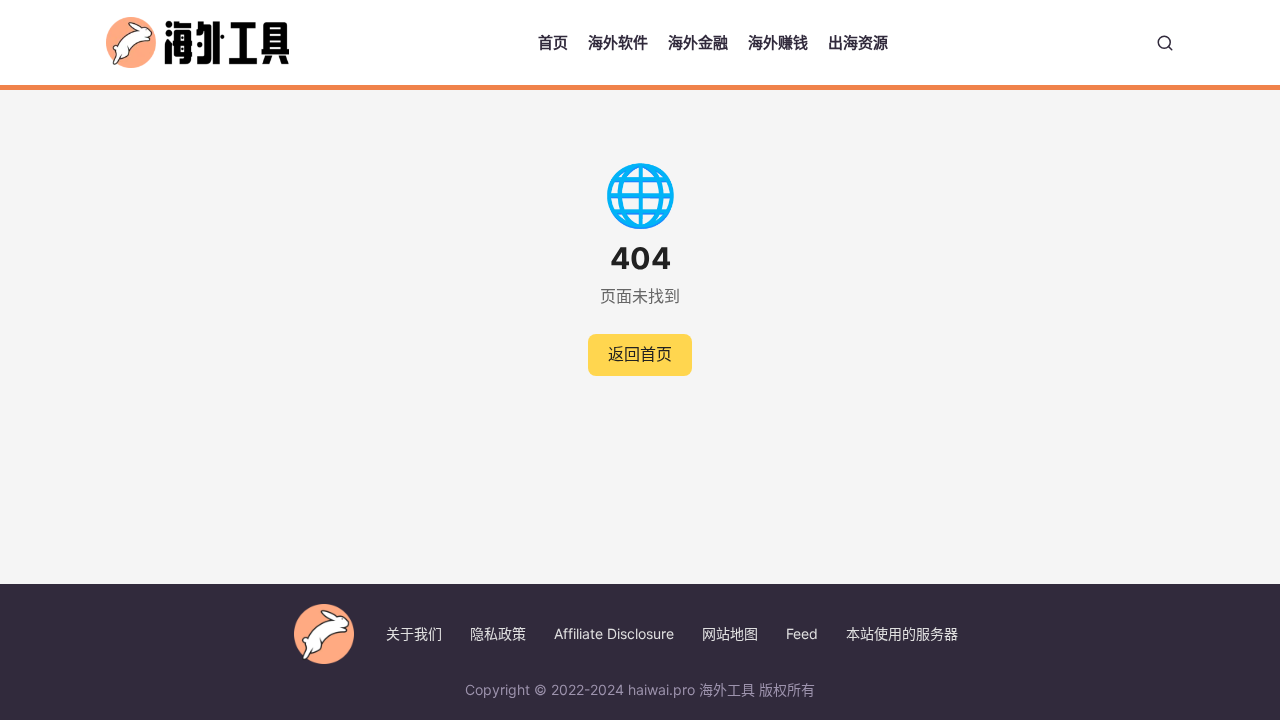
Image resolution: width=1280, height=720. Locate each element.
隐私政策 (498, 633)
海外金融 (698, 42)
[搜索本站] (1165, 43)
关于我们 (414, 633)
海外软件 (618, 42)
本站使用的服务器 (902, 633)
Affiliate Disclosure (614, 633)
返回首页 (640, 354)
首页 (553, 42)
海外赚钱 (778, 42)
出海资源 (858, 42)
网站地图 (730, 633)
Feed (802, 633)
